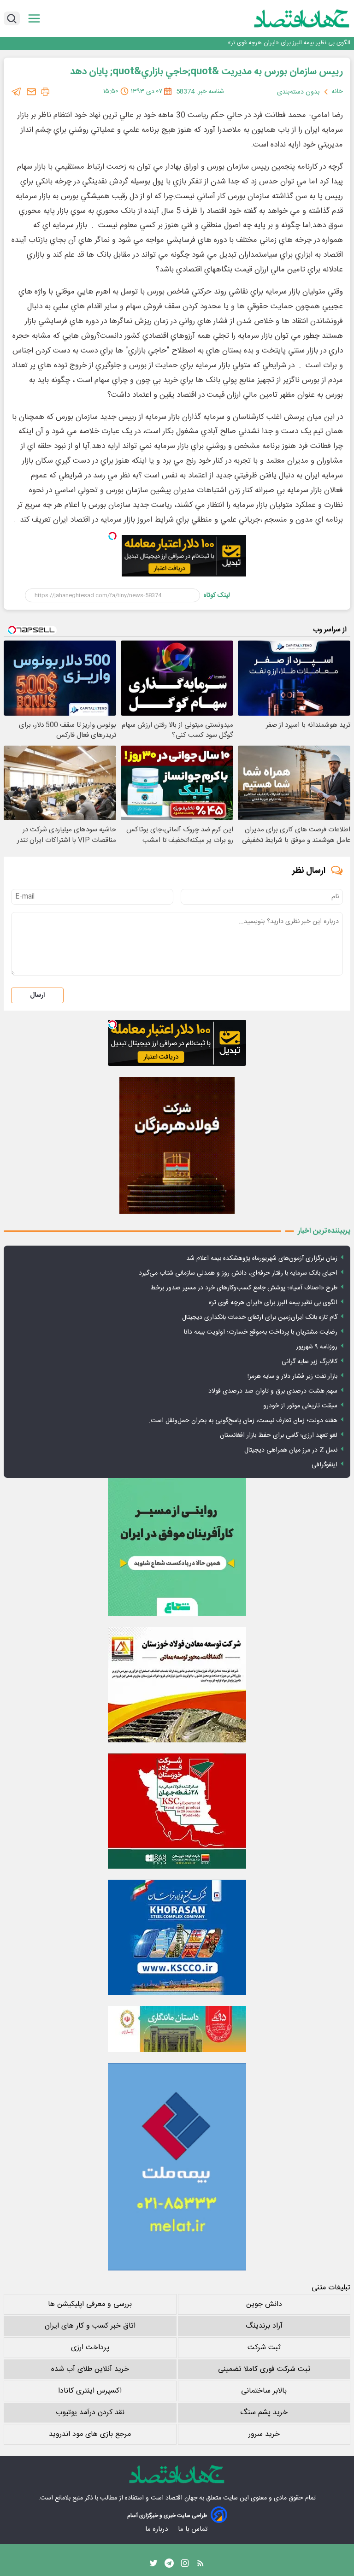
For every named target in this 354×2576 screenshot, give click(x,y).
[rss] (201, 2565)
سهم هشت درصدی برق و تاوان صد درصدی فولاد (273, 1391)
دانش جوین (264, 2304)
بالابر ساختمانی (264, 2391)
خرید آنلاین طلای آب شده (90, 2369)
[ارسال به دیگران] (31, 92)
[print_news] (45, 92)
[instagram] (185, 2565)
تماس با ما (194, 2529)
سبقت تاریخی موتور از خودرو (300, 1406)
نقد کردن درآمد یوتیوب (90, 2413)
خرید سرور (264, 2434)
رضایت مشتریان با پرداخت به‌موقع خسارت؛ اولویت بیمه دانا (261, 1332)
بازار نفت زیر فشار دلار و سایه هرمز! (292, 1376)
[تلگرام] (17, 92)
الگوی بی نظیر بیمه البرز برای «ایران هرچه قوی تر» (289, 43)
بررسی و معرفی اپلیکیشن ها (90, 2304)
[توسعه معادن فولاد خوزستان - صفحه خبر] (177, 1685)
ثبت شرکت (264, 2348)
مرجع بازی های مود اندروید (90, 2434)
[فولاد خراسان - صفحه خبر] (177, 1937)
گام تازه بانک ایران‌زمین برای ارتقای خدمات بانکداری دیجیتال (260, 1317)
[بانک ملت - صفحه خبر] (177, 2029)
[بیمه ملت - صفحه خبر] (177, 2167)
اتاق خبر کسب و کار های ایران (90, 2326)
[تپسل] (112, 536)
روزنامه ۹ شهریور (317, 1347)
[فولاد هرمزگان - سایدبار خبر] (177, 1145)
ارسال (37, 995)
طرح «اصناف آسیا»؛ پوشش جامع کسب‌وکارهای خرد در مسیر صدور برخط (244, 1288)
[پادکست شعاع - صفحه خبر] (177, 1547)
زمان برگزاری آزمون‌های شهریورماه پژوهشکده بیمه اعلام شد (262, 1259)
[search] (12, 18)
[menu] (34, 19)
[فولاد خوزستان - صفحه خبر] (177, 1811)
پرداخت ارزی (90, 2348)
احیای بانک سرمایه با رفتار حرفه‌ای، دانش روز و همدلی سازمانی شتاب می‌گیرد (238, 1273)
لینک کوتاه (217, 595)
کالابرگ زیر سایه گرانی (310, 1362)
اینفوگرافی (324, 1465)
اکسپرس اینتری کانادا (90, 2391)
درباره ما (157, 2529)
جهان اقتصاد (181, 2498)
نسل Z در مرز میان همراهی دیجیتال (291, 1450)
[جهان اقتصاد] (287, 18)
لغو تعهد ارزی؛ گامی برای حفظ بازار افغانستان (279, 1435)
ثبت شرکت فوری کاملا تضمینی (264, 2369)
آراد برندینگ (264, 2326)
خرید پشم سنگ (264, 2413)
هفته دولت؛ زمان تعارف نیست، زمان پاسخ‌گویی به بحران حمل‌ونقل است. (243, 1421)
